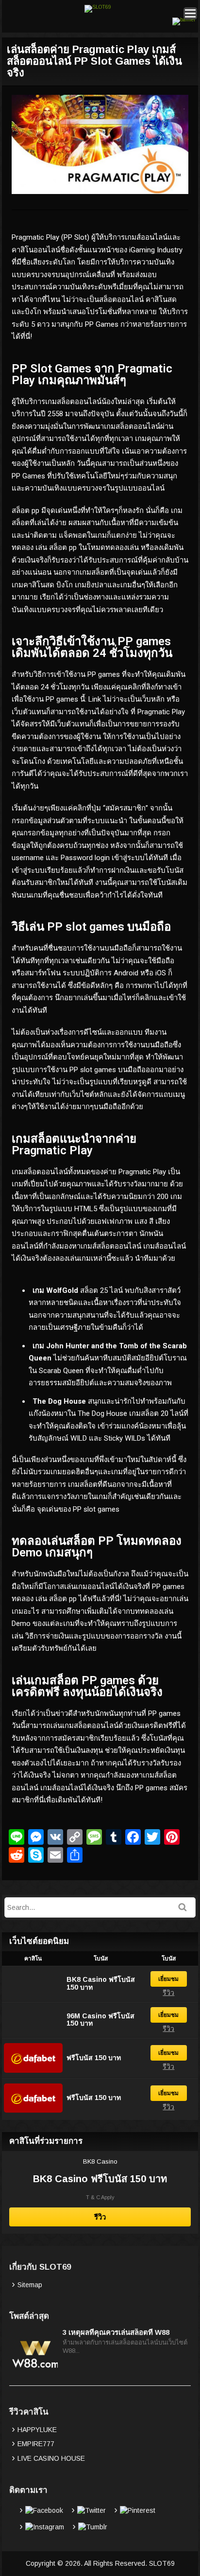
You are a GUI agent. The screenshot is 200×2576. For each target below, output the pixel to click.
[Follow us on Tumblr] (89, 2527)
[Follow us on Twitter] (87, 2510)
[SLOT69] (98, 7)
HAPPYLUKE (37, 2430)
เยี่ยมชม (168, 1979)
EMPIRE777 (36, 2444)
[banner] (184, 20)
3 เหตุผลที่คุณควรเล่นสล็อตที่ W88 (116, 2332)
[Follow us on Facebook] (40, 2510)
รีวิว (168, 1993)
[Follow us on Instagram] (41, 2527)
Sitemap (30, 2285)
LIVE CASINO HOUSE (51, 2458)
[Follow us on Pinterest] (133, 2510)
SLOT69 (162, 2563)
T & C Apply (100, 2197)
